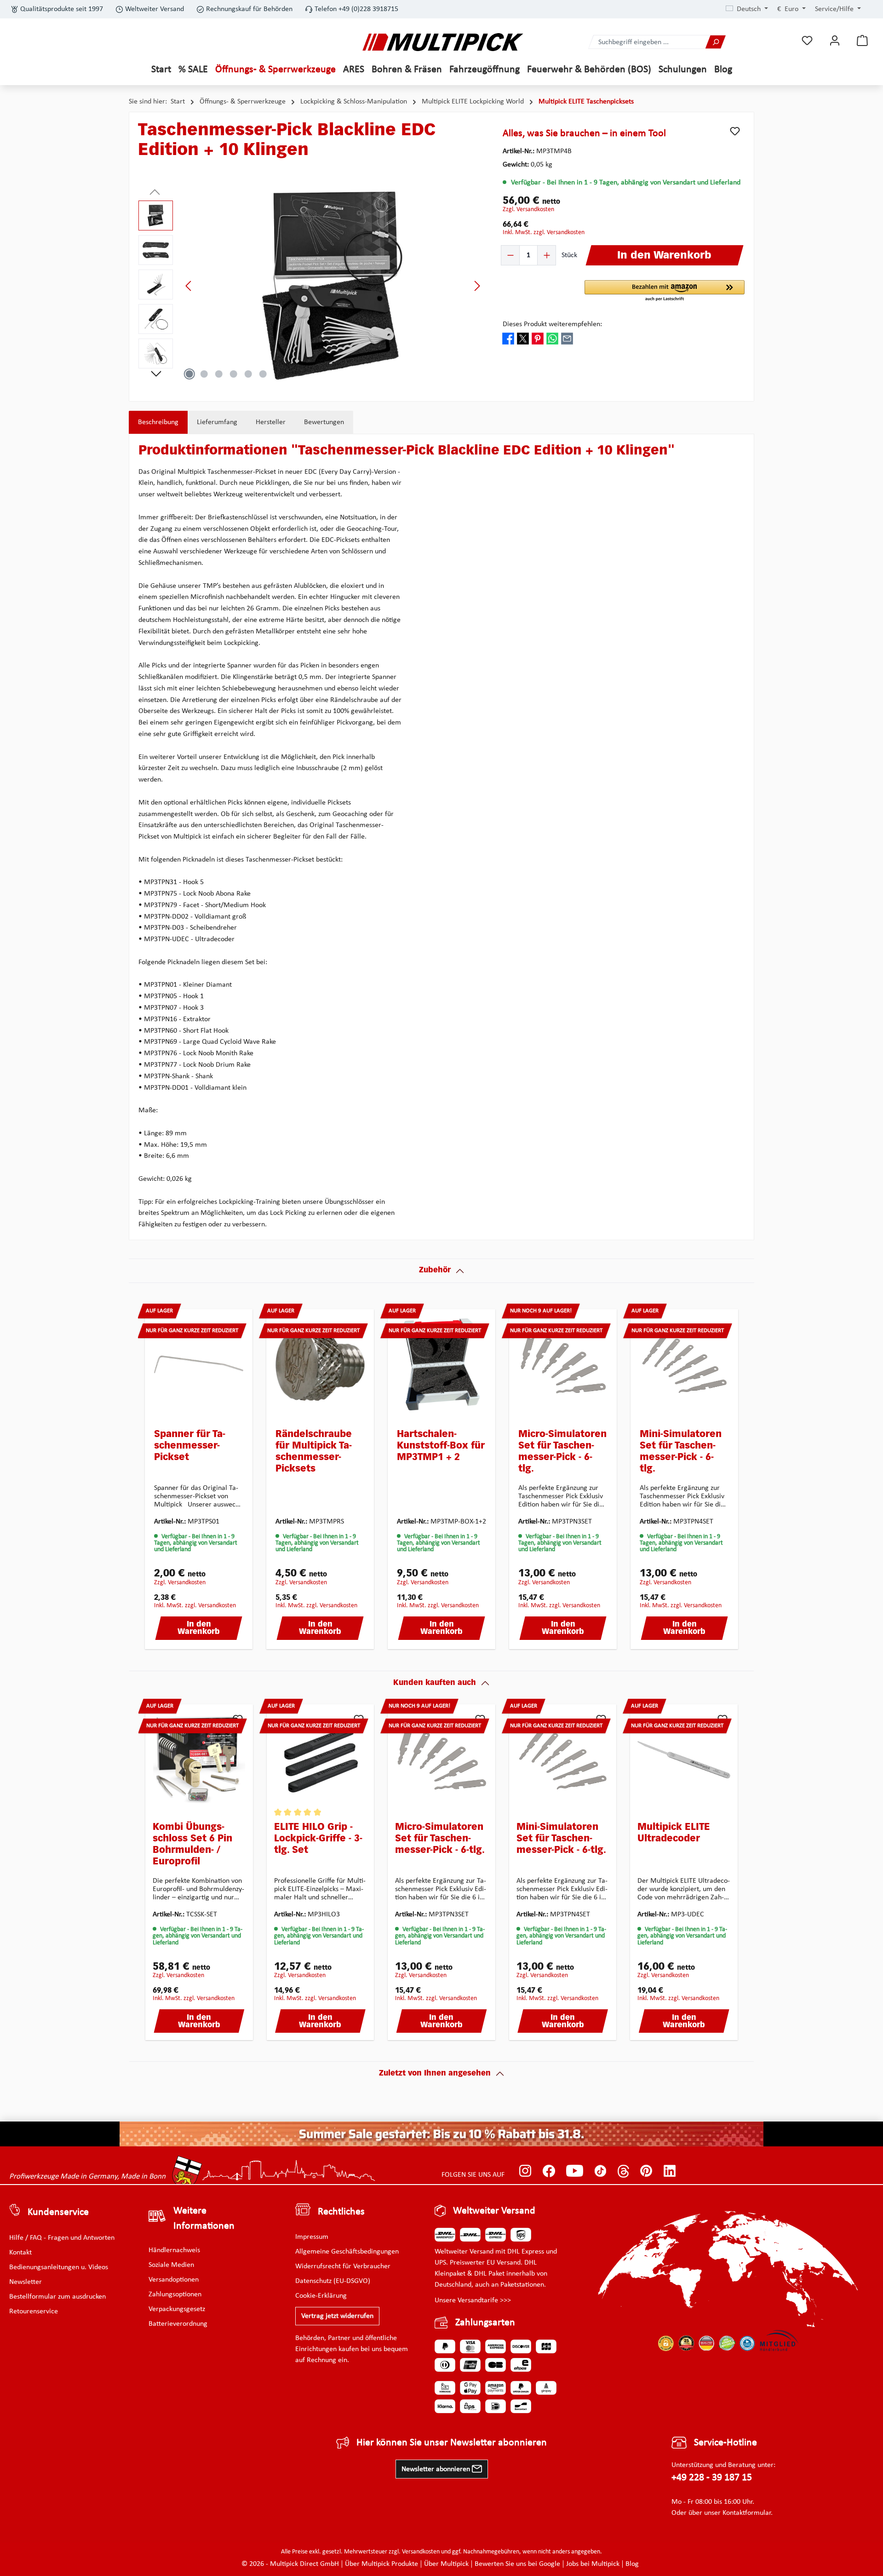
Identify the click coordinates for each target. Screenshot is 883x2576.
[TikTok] (600, 2171)
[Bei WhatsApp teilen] (552, 339)
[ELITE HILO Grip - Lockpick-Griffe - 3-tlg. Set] (321, 1759)
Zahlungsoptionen (175, 2294)
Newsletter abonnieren (437, 2469)
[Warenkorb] (862, 41)
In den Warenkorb (199, 1628)
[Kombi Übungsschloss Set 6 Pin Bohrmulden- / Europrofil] (199, 1759)
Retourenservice (34, 2311)
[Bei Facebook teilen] (508, 339)
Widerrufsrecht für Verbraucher (343, 2266)
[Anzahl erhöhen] (546, 255)
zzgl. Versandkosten (528, 210)
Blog (632, 2564)
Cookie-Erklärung (321, 2296)
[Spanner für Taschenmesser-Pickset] (199, 1364)
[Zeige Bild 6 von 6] (263, 374)
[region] (311, 286)
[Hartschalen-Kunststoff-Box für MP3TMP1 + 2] (441, 1364)
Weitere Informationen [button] (204, 2219)
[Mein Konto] (835, 41)
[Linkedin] (670, 2171)
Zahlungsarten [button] (485, 2323)
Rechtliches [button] (341, 2212)
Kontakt (20, 2253)
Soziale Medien (171, 2265)
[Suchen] (716, 42)
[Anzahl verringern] (510, 255)
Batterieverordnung (178, 2324)
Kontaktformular (747, 2513)
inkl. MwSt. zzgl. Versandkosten (544, 233)
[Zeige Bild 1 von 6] (189, 374)
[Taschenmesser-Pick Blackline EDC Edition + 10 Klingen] (333, 286)
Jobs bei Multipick (593, 2564)
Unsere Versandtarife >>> (473, 2300)
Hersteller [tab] (271, 422)
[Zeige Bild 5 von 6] (248, 374)
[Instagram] (525, 2171)
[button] (665, 291)
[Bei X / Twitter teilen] (523, 339)
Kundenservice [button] (58, 2212)
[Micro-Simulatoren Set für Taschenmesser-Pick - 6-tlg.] (563, 1364)
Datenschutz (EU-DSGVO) (333, 2281)
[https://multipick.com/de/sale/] (441, 2134)
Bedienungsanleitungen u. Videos (59, 2267)
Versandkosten (421, 2552)
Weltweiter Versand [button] (494, 2211)
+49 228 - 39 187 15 (712, 2478)
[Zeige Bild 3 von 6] (219, 374)
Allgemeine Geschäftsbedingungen (347, 2252)
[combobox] (647, 42)
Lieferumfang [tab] (217, 422)
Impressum (312, 2237)
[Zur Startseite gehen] (443, 42)
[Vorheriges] (189, 286)
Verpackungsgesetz (177, 2309)
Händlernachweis (174, 2250)
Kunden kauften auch (435, 1683)
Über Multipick (446, 2564)
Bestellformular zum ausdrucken (57, 2297)
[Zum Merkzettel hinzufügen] (735, 131)
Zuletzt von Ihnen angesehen (435, 2074)
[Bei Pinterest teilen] (538, 339)
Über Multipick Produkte (381, 2564)
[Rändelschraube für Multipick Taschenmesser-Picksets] (320, 1364)
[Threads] (623, 2171)
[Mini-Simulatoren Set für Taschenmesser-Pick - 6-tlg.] (684, 1364)
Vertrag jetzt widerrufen (337, 2316)
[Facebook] (549, 2171)
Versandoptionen (174, 2280)
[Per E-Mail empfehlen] (567, 339)
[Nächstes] (477, 286)
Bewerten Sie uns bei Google (517, 2564)
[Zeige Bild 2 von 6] (204, 374)
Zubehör (435, 1271)
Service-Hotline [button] (725, 2443)
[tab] (158, 422)
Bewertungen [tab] (324, 422)
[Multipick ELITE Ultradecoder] (684, 1759)
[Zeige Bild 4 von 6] (234, 374)
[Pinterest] (646, 2171)
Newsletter (26, 2282)
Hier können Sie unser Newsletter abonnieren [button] (452, 2443)
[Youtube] (575, 2171)
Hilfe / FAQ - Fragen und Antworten (62, 2238)
